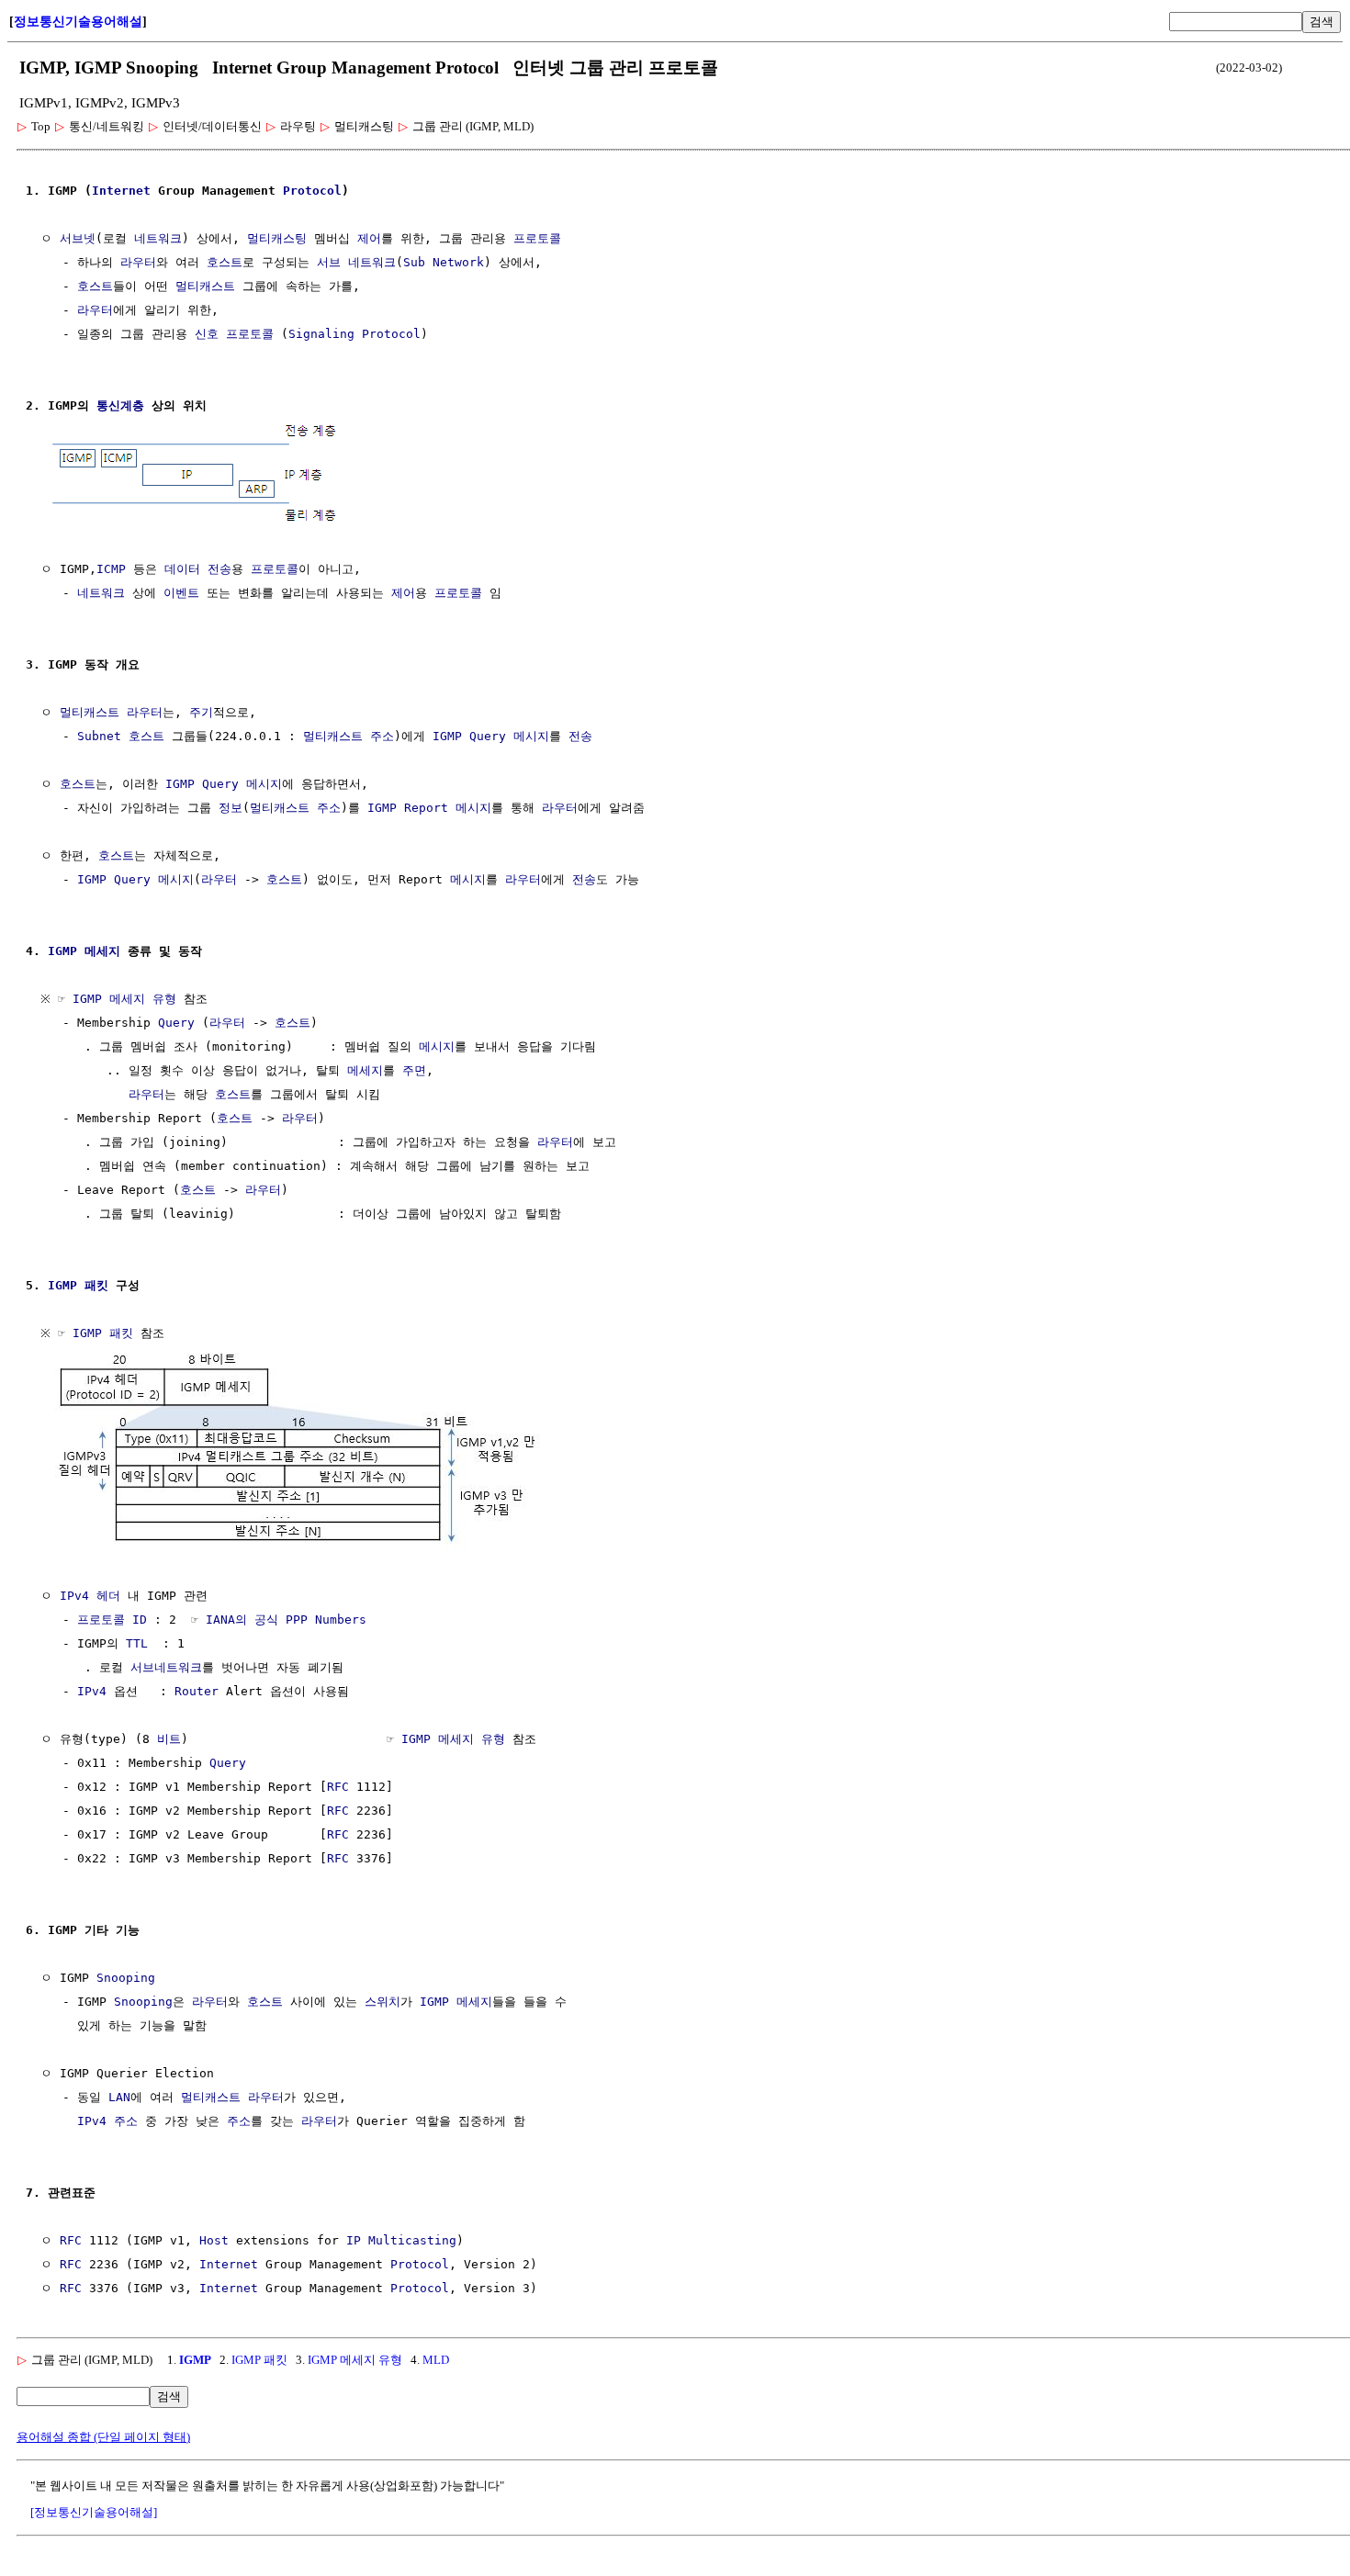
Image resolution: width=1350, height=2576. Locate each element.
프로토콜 (537, 238)
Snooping (126, 1978)
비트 (169, 1739)
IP (354, 2240)
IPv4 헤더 (90, 1596)
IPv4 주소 (107, 2121)
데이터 (182, 569)
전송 (219, 569)
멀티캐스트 (205, 286)
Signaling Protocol (354, 334)
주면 (414, 1070)
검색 (1322, 22)
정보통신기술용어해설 (78, 22)
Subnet (99, 736)
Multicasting (412, 2240)
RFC (338, 1787)
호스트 (225, 262)
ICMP (111, 569)
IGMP (195, 2360)
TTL (137, 1643)
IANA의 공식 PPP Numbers (286, 1620)
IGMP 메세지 (84, 951)
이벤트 (181, 593)
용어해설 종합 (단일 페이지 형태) (103, 2437)
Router (197, 1691)
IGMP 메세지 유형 (124, 999)
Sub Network (444, 262)
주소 (239, 2121)
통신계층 (120, 405)
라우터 (138, 262)
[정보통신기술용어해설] (94, 2512)
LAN (119, 2097)
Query (176, 1023)
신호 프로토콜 (234, 334)
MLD (436, 2360)
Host (214, 2240)
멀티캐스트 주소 (349, 736)
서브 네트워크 (356, 262)
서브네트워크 (166, 1667)
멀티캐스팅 (277, 238)
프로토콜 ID (112, 1620)
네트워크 (158, 238)
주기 (201, 712)
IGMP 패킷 (78, 1285)
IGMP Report (408, 808)
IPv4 (92, 1691)
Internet (121, 191)
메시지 (531, 736)
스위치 (382, 2002)
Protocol (312, 191)
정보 (231, 808)
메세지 (365, 1070)
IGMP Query (469, 736)
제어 (369, 238)
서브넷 (78, 238)
